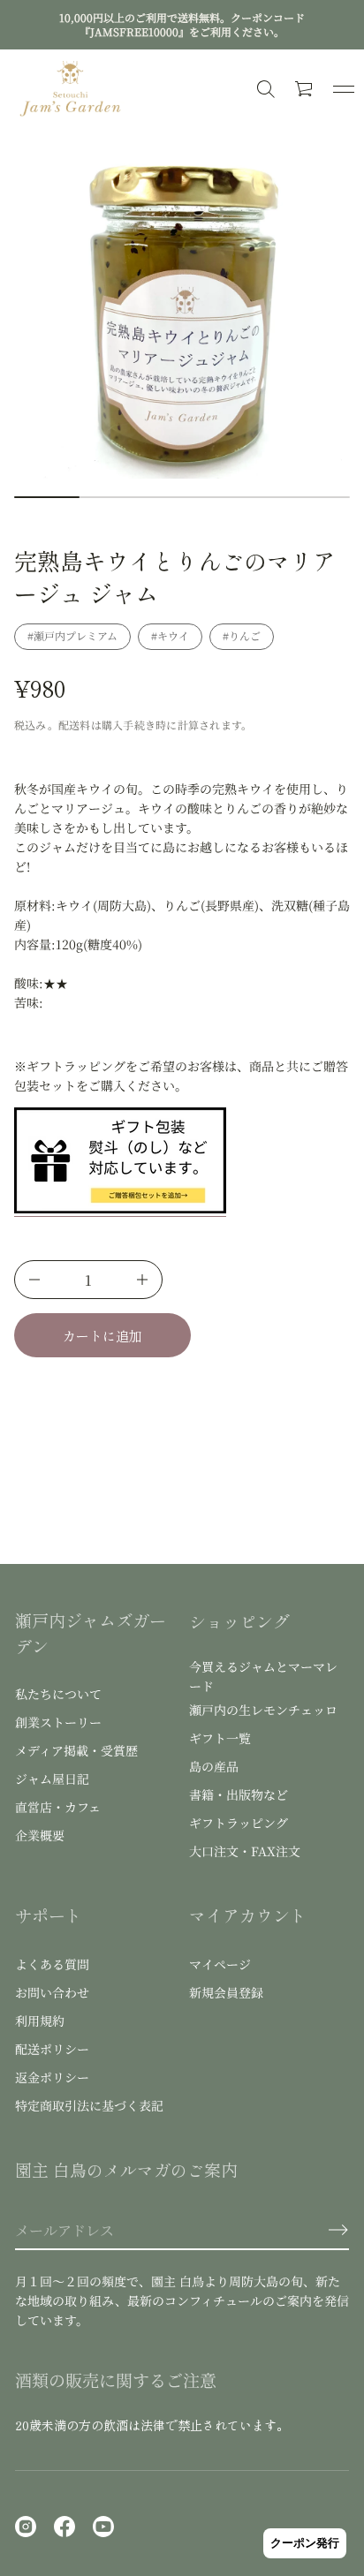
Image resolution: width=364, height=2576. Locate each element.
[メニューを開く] (344, 89)
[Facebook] (64, 2527)
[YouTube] (103, 2527)
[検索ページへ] (266, 89)
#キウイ (170, 635)
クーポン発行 (305, 2543)
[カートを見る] (305, 89)
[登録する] (338, 2230)
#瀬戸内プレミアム (72, 635)
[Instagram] (26, 2527)
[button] (305, 89)
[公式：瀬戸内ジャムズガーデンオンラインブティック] (71, 89)
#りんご (242, 635)
